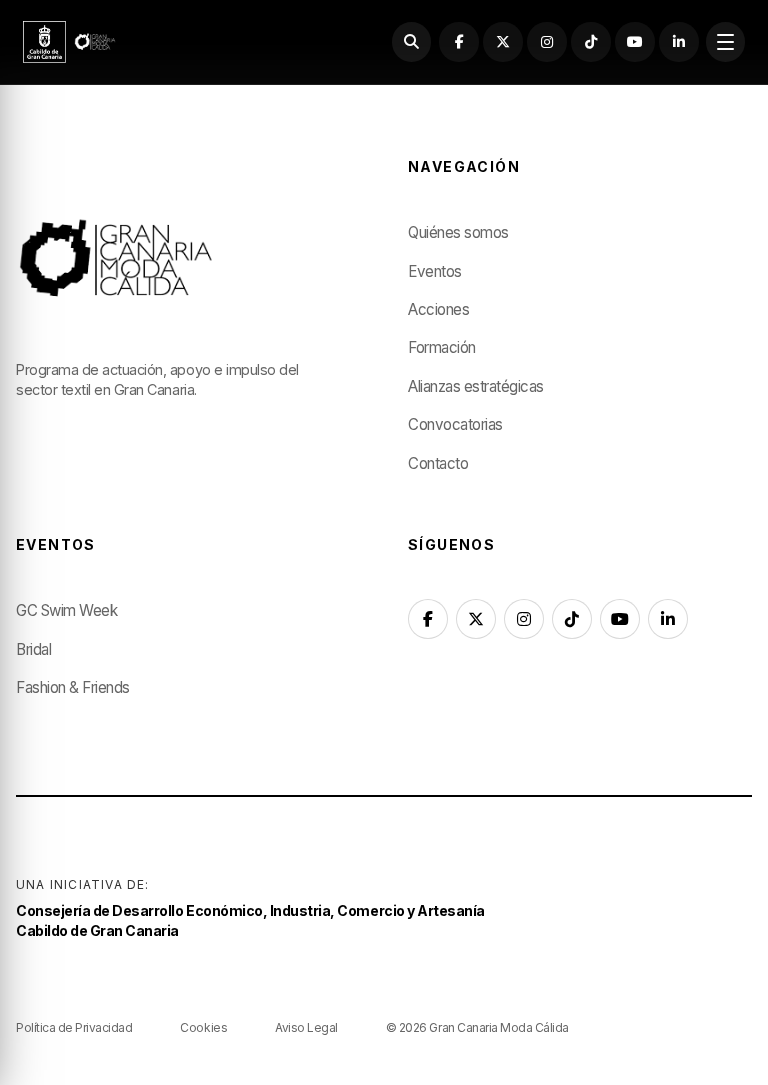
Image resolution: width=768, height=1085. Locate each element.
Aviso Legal (306, 1027)
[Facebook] (458, 41)
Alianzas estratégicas (476, 386)
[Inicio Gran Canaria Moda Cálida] (69, 42)
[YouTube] (634, 41)
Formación (442, 347)
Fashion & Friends (73, 687)
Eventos (435, 271)
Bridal (33, 649)
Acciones (438, 309)
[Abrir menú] (725, 41)
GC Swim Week (66, 610)
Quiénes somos (458, 232)
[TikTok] (590, 41)
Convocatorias (455, 424)
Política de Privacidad (74, 1027)
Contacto (438, 463)
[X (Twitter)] (502, 41)
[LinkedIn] (678, 41)
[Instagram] (546, 41)
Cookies (203, 1027)
